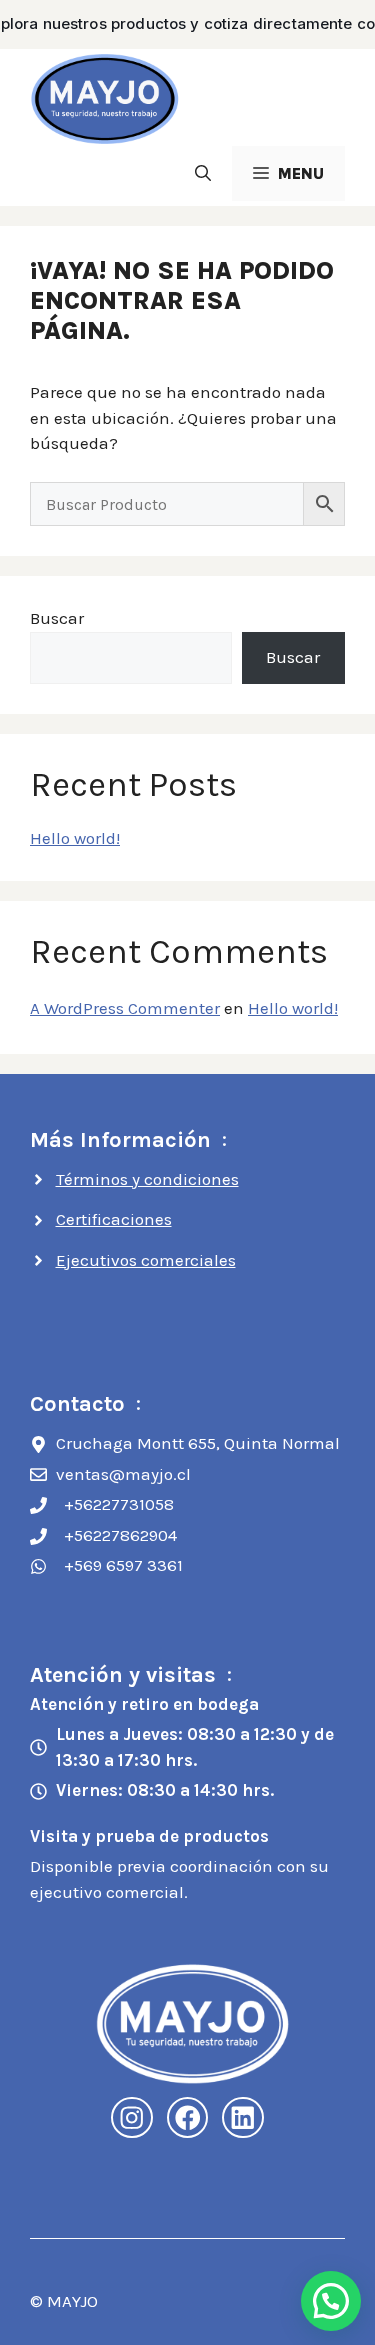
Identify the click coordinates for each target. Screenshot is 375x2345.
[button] (203, 173)
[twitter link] (243, 2118)
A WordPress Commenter (125, 1008)
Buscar (57, 618)
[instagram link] (132, 2118)
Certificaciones (114, 1219)
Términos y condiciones (147, 1179)
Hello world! (75, 838)
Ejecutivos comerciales (146, 1260)
